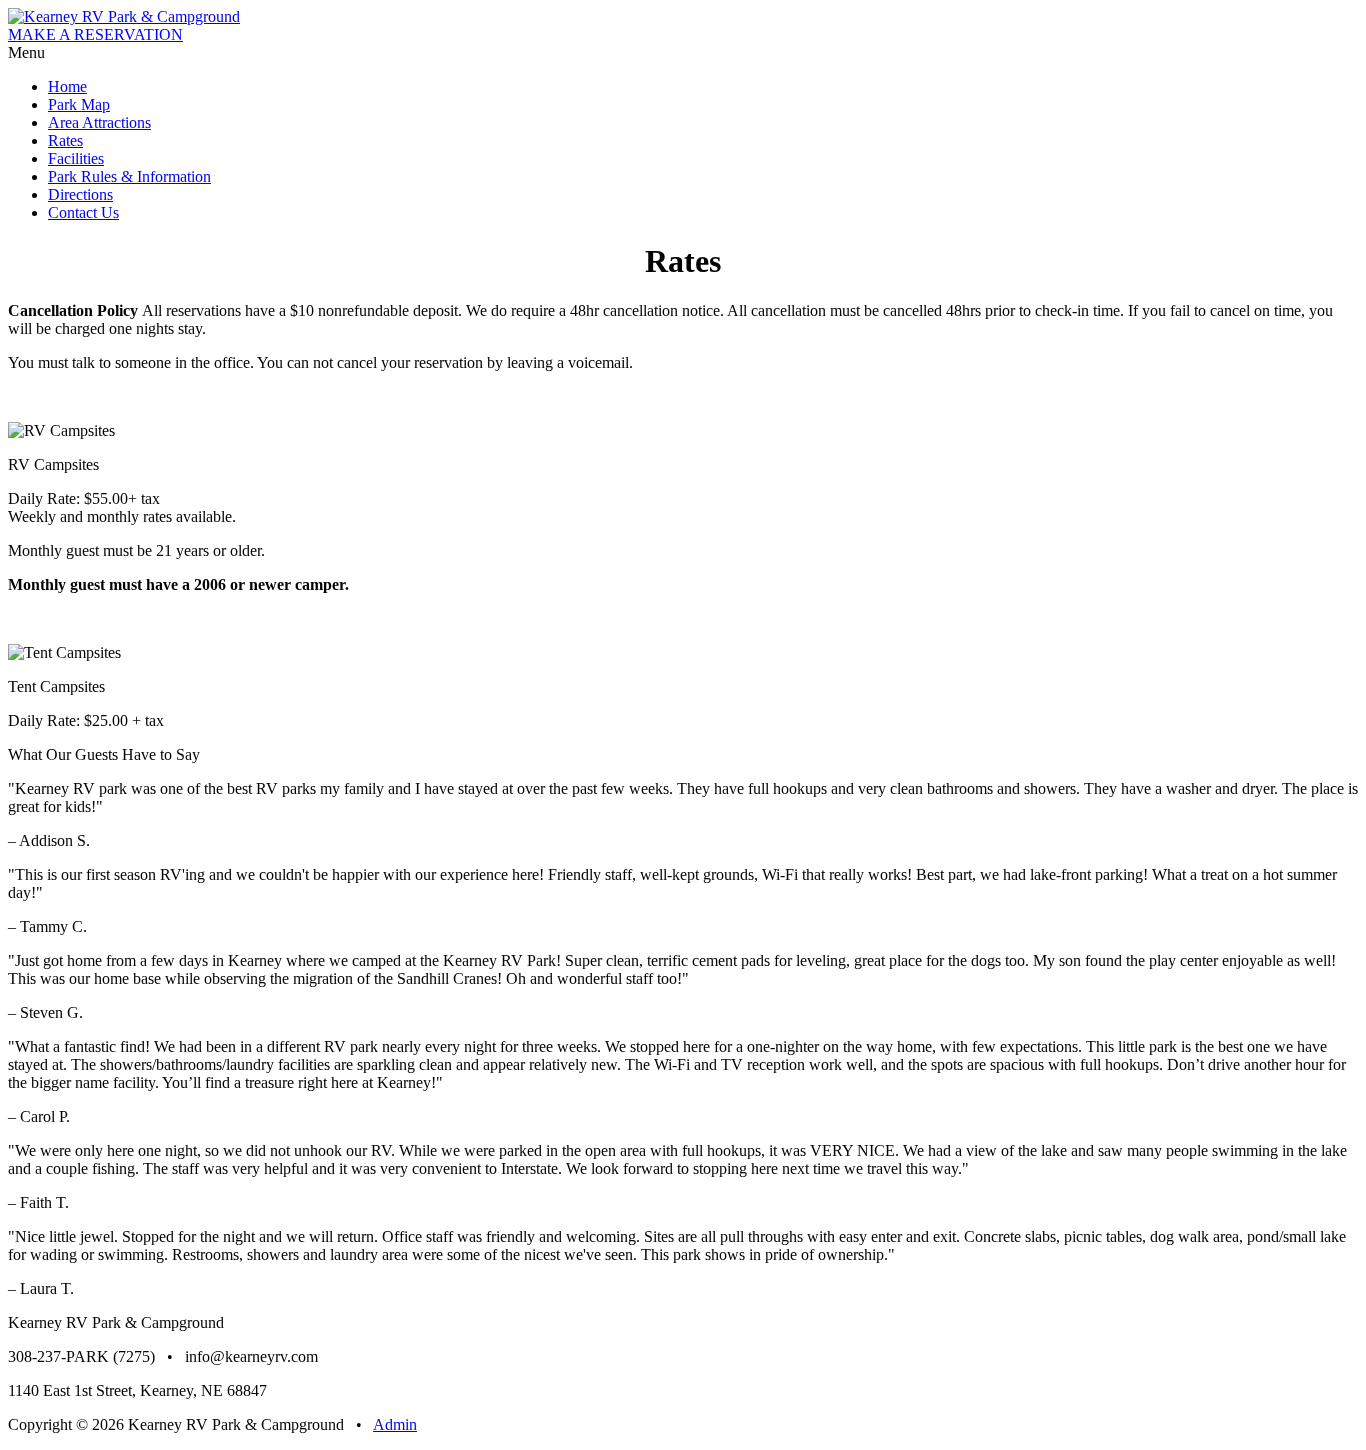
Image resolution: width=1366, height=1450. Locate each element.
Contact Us (83, 212)
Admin (395, 1424)
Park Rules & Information (129, 176)
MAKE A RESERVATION (95, 34)
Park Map (79, 104)
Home (67, 86)
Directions (80, 194)
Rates (65, 140)
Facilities (76, 158)
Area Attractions (99, 122)
